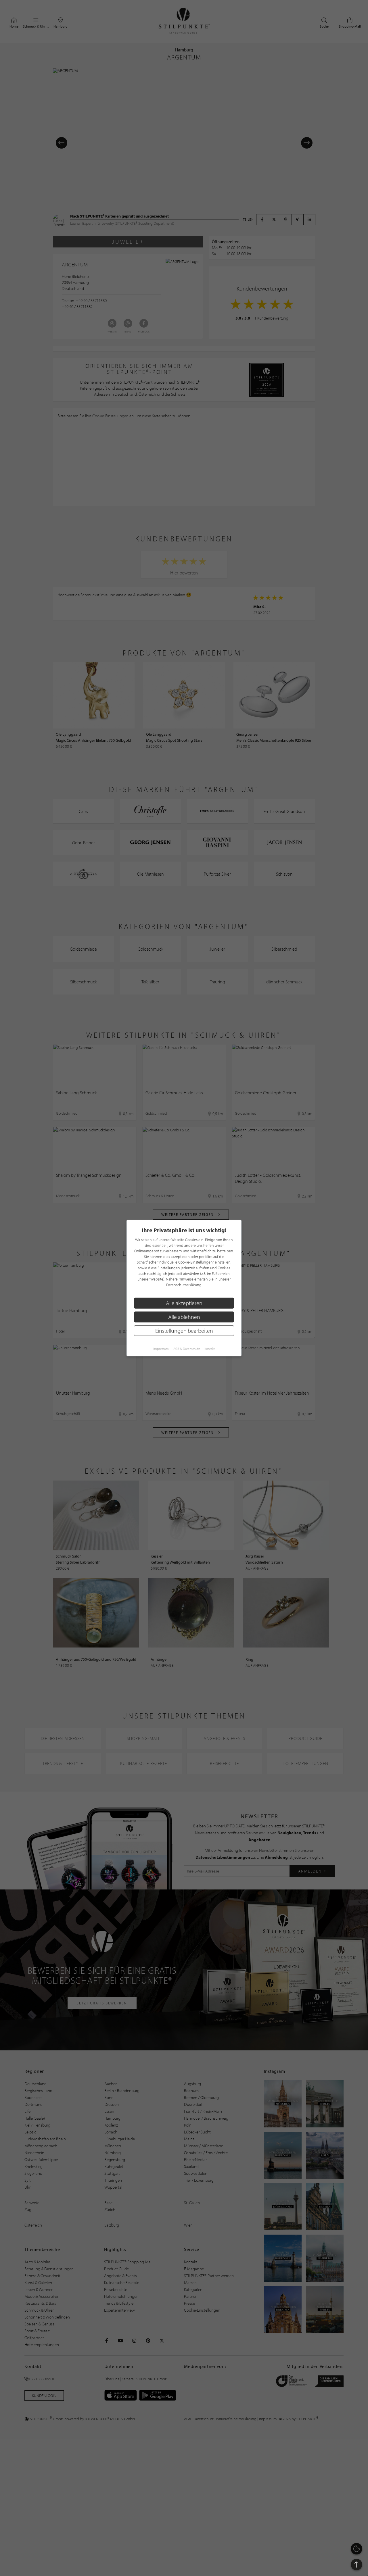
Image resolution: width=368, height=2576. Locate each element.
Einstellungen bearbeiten (184, 1330)
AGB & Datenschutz (187, 1349)
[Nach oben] (356, 2565)
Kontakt (210, 1349)
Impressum (161, 1349)
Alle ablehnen (184, 1317)
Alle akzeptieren (184, 1303)
